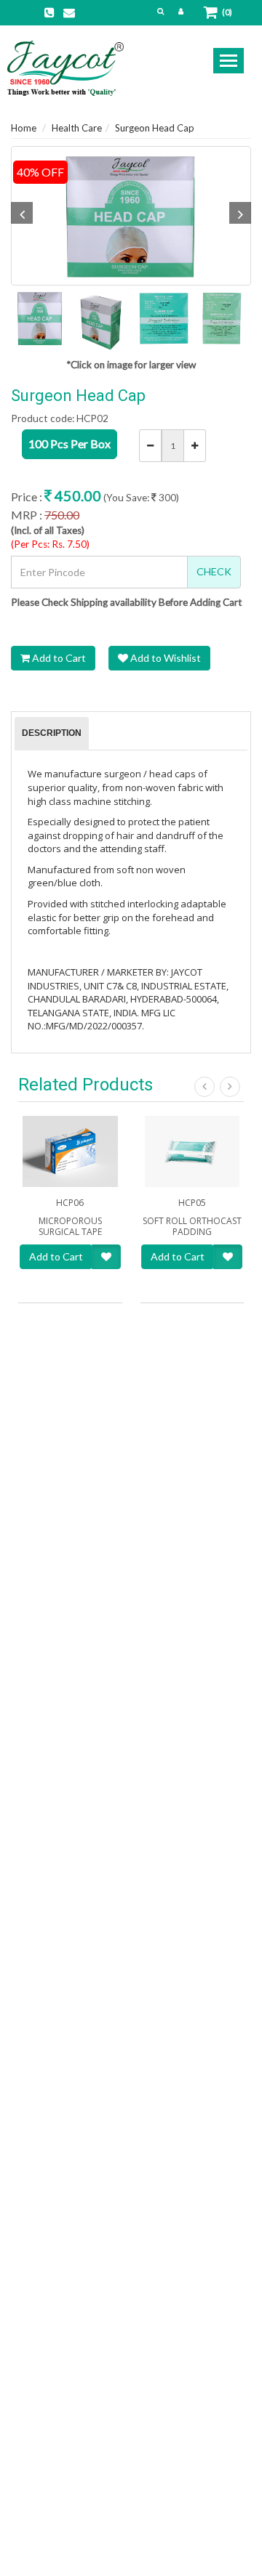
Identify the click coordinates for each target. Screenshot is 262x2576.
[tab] (52, 734)
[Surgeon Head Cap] (131, 216)
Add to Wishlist (164, 658)
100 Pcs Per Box (70, 443)
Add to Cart (58, 658)
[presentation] (52, 734)
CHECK (214, 571)
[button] (160, 11)
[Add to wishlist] (106, 1257)
